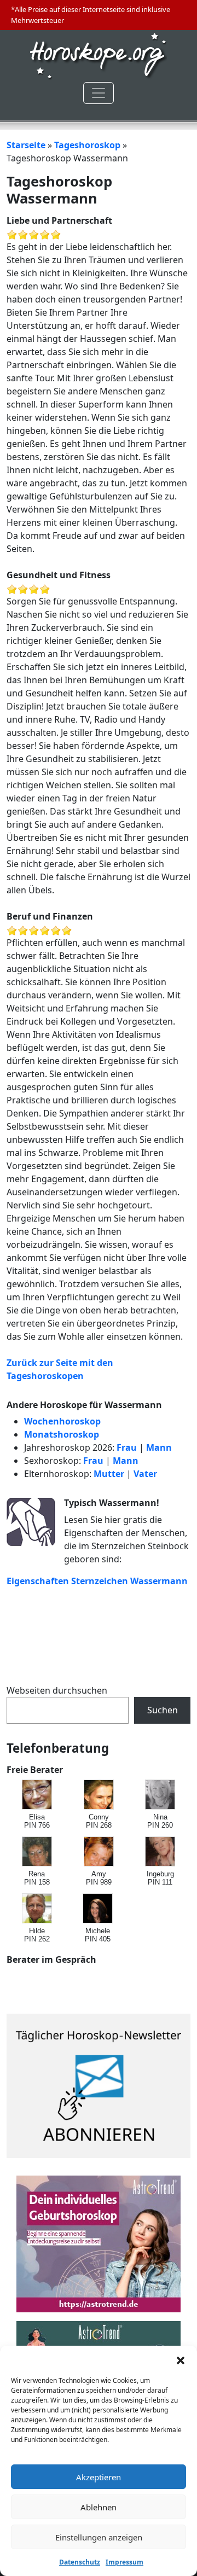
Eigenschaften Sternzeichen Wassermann (97, 1581)
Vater (145, 1474)
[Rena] (37, 1852)
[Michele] (98, 1909)
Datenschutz (80, 2562)
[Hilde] (37, 1909)
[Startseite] (99, 55)
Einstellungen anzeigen (99, 2537)
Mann (159, 1447)
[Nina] (161, 1795)
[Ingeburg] (161, 1852)
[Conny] (99, 1795)
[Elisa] (37, 1795)
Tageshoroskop (87, 145)
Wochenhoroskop (62, 1421)
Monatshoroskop (62, 1434)
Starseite (26, 145)
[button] (181, 2359)
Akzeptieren (99, 2477)
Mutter (109, 1474)
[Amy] (99, 1852)
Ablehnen (99, 2507)
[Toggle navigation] (99, 93)
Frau (127, 1447)
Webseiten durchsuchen (57, 1690)
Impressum (124, 2562)
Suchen (163, 1710)
